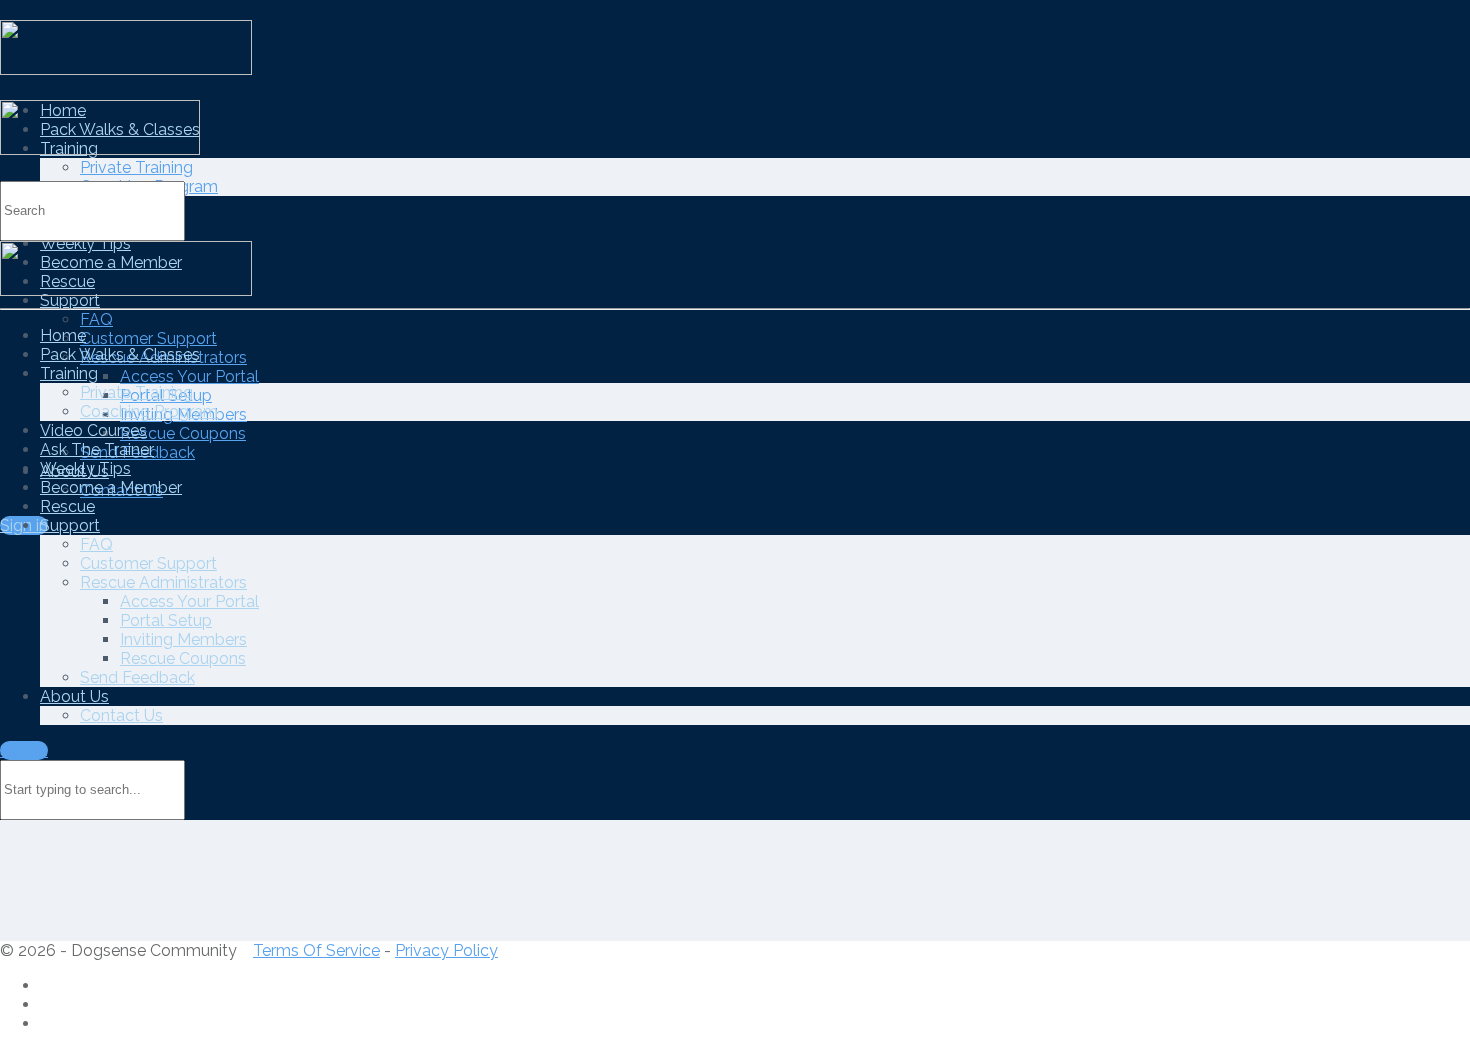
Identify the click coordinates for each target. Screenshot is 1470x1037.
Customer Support (148, 338)
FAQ (96, 319)
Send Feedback (137, 677)
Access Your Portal (189, 376)
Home (63, 335)
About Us (74, 696)
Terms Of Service (316, 950)
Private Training (136, 167)
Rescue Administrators (163, 582)
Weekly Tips (85, 468)
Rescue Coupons (183, 433)
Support (70, 300)
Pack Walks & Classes (120, 354)
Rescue (67, 506)
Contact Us (121, 715)
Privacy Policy (446, 950)
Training (69, 373)
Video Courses (93, 430)
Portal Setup (166, 620)
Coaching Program (149, 411)
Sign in (24, 750)
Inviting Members (183, 639)
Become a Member (111, 487)
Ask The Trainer (97, 449)
